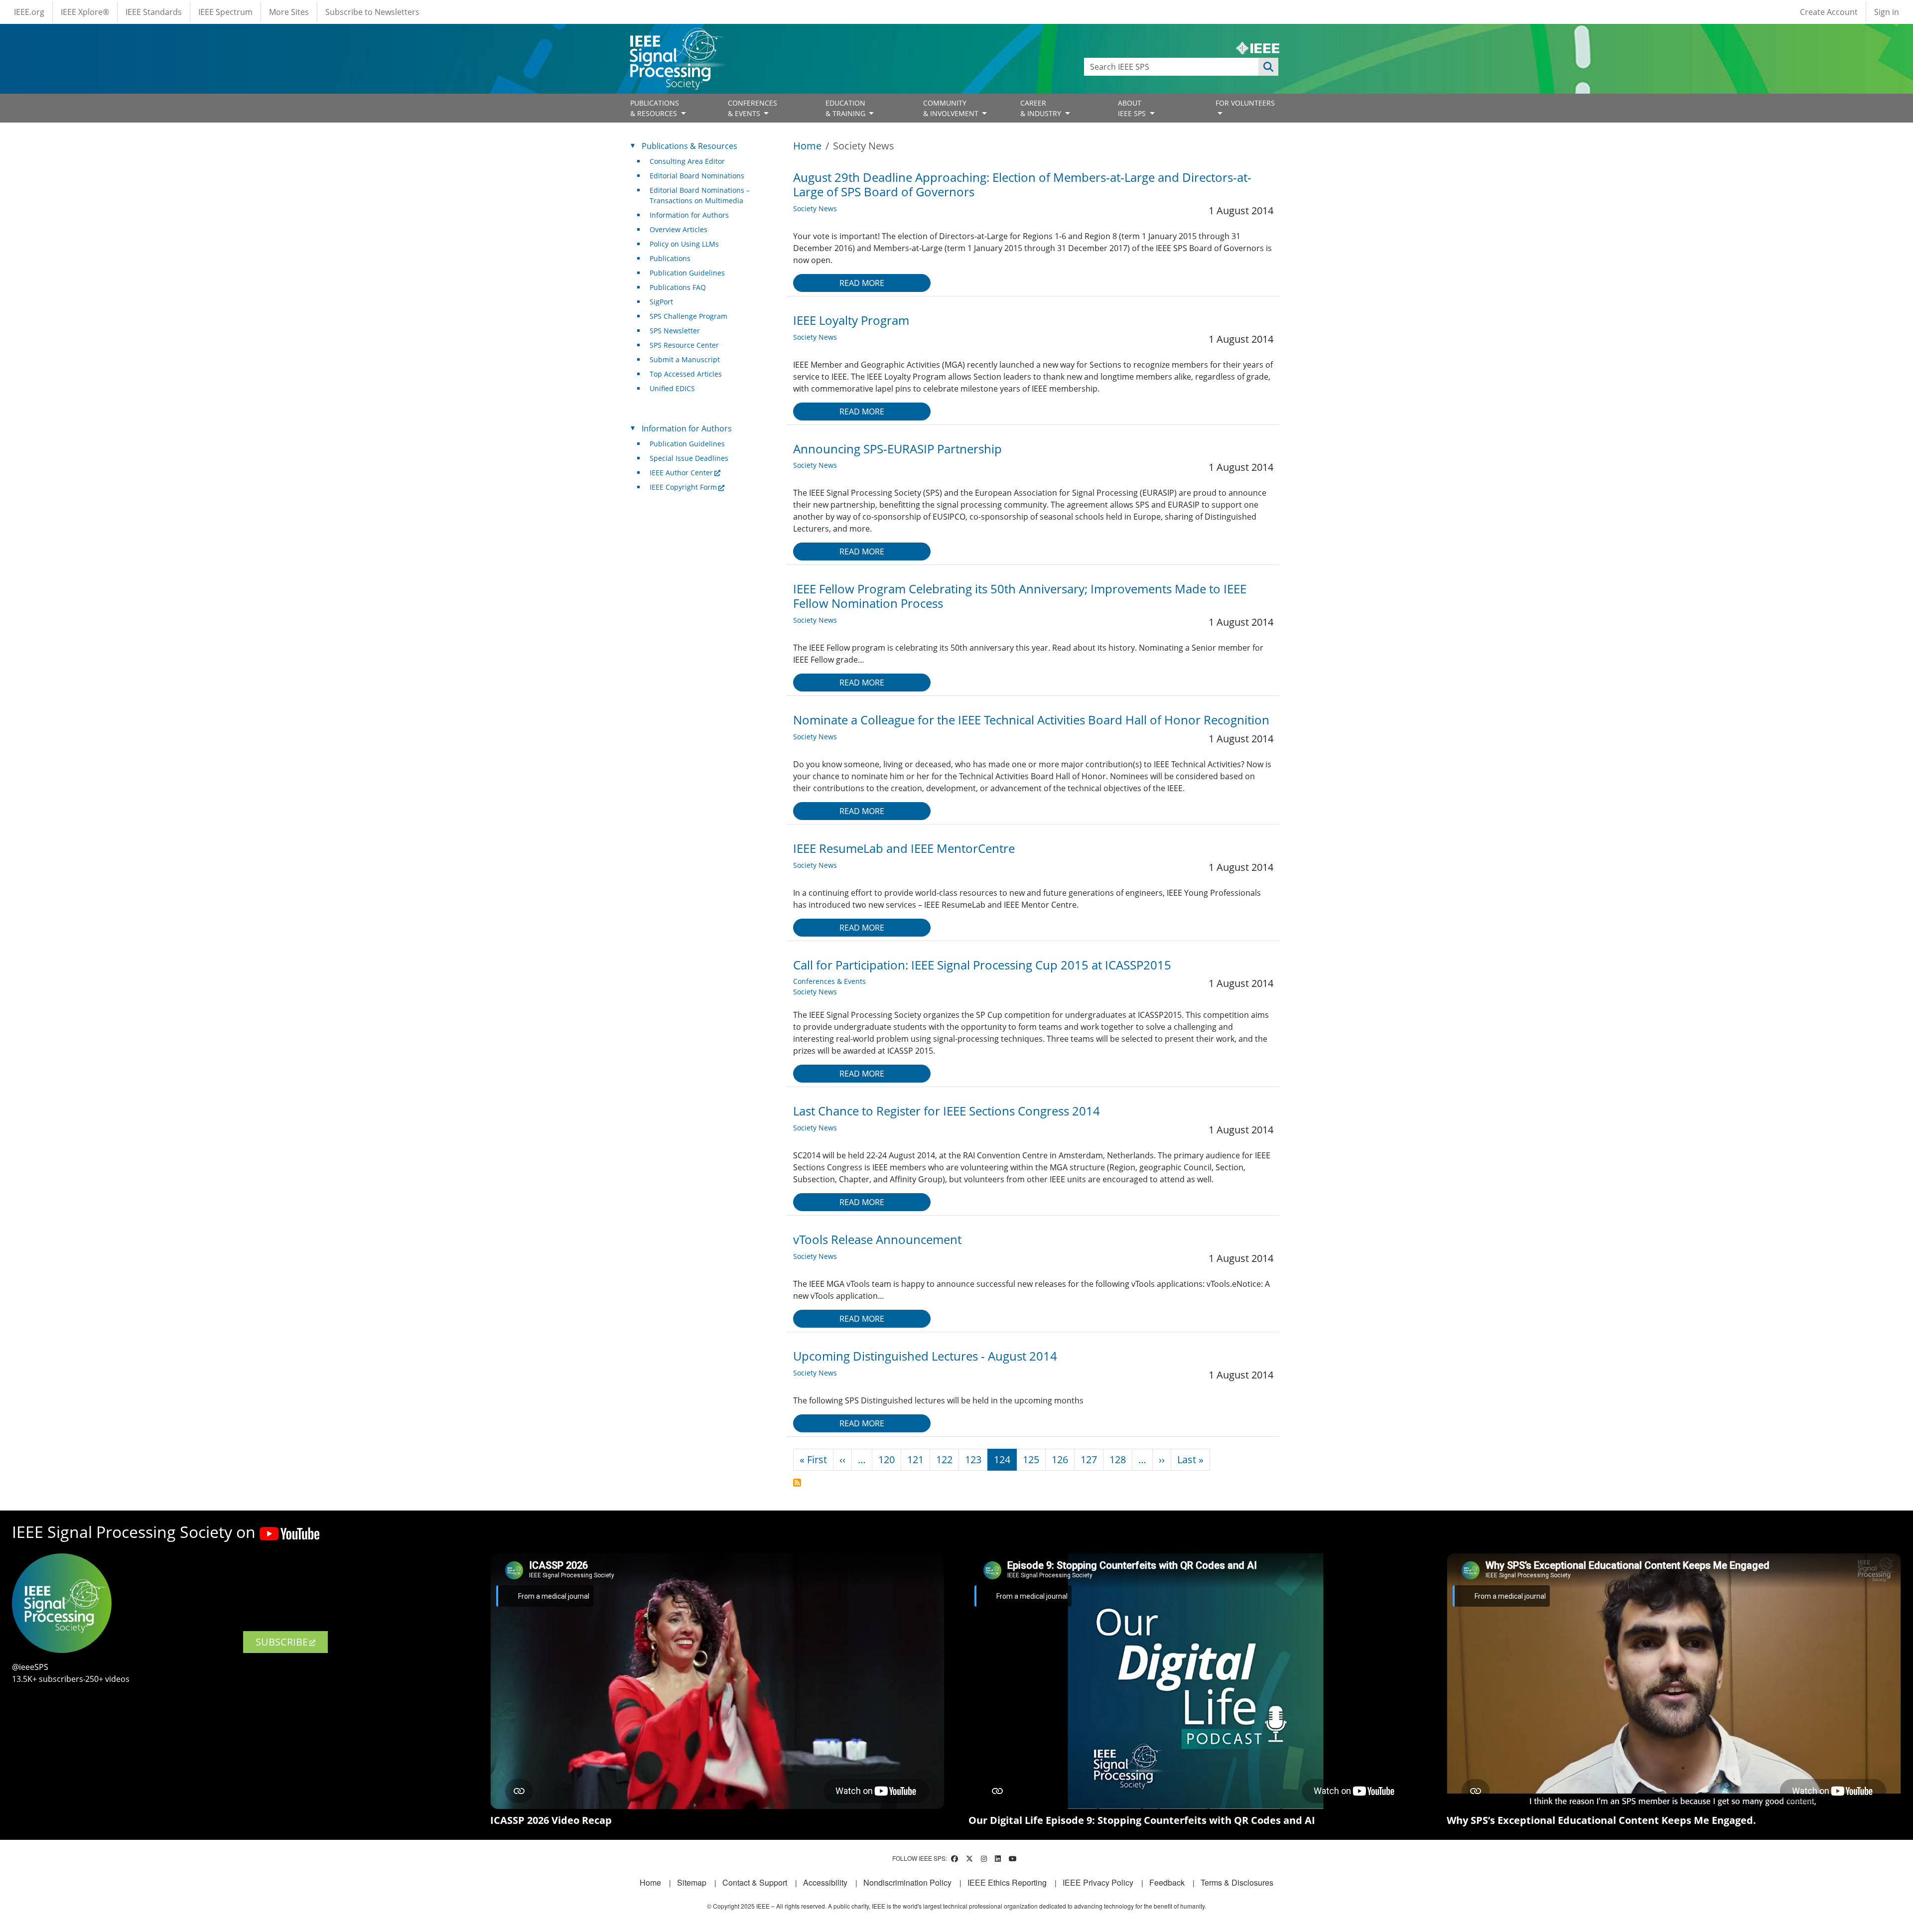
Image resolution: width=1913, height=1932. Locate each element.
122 (944, 1459)
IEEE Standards (154, 12)
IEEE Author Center (681, 473)
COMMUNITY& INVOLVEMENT (952, 108)
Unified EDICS (672, 388)
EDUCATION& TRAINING (846, 108)
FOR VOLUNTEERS (1245, 103)
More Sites (289, 12)
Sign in (1887, 12)
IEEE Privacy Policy (1098, 1882)
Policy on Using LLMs (684, 244)
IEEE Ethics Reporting (1007, 1882)
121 (915, 1459)
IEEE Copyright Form (683, 487)
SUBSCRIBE (282, 1642)
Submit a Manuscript (685, 359)
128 (1118, 1459)
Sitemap (692, 1882)
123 (973, 1459)
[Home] (676, 37)
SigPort (661, 302)
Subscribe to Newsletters (372, 12)
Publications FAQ (678, 287)
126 (1060, 1459)
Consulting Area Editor (687, 161)
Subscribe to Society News (797, 1483)
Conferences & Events (829, 981)
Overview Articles (679, 229)
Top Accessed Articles (686, 374)
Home (807, 146)
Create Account (1829, 12)
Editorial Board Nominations (697, 176)
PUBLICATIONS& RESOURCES (655, 108)
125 (1031, 1459)
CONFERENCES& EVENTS (752, 108)
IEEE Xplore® (85, 12)
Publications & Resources (689, 146)
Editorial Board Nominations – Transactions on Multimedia (700, 195)
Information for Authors (689, 215)
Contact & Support (755, 1882)
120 (887, 1459)
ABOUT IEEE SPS (1133, 108)
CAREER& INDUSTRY (1042, 108)
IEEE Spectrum (225, 12)
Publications (670, 258)
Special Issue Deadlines (689, 458)
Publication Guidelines (687, 273)
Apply (1268, 67)
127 (1089, 1459)
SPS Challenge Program (688, 316)
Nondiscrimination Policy (907, 1882)
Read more (862, 283)
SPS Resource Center (684, 345)
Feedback (1167, 1882)
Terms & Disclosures (1237, 1882)
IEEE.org (29, 12)
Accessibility (825, 1882)
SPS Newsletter (675, 331)
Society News (815, 208)
